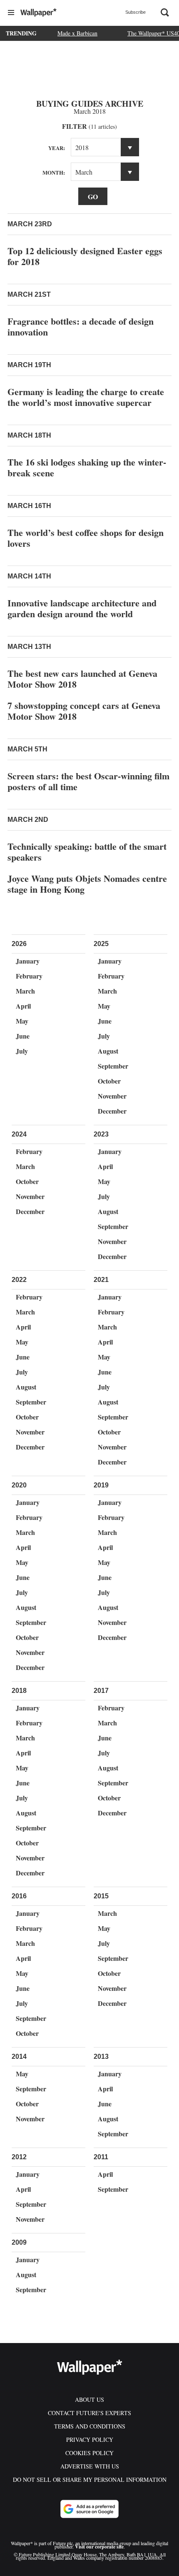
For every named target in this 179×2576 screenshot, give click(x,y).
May (22, 1021)
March (25, 991)
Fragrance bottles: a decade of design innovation (81, 327)
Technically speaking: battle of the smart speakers (87, 852)
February (29, 976)
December (112, 1111)
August (108, 1051)
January (28, 961)
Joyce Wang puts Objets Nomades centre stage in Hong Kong (87, 884)
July (22, 1051)
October (109, 1081)
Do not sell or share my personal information (90, 2480)
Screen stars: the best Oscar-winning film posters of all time (88, 781)
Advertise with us (90, 2466)
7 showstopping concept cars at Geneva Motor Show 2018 (84, 711)
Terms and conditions (90, 2426)
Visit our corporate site (99, 2547)
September (113, 1066)
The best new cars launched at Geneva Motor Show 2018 (82, 679)
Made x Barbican (77, 33)
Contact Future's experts (89, 2413)
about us (89, 2400)
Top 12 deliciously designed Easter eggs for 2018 (85, 256)
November (112, 1096)
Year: (57, 148)
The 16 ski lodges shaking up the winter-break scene (87, 467)
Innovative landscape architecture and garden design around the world (82, 608)
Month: (54, 172)
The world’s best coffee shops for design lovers (86, 538)
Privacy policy (90, 2440)
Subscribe (135, 12)
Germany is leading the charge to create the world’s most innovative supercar (86, 397)
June (23, 1036)
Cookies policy (89, 2453)
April (23, 1006)
